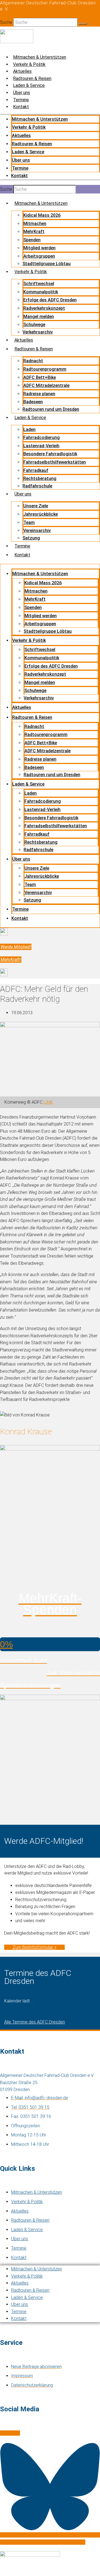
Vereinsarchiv (37, 531)
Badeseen (33, 402)
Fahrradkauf (36, 470)
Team (29, 522)
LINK (48, 1102)
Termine (21, 100)
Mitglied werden (39, 248)
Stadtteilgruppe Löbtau (47, 264)
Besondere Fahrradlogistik (50, 454)
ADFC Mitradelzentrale (46, 385)
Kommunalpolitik (41, 292)
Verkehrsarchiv (38, 332)
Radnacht (33, 361)
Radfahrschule (37, 486)
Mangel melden (39, 317)
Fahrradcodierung (42, 437)
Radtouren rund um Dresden (51, 409)
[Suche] (83, 24)
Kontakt (21, 107)
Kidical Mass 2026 (42, 215)
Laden (29, 429)
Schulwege (34, 325)
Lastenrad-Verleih (41, 446)
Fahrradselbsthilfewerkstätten (55, 462)
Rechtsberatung (40, 478)
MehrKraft (34, 232)
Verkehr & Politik (29, 64)
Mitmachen (35, 224)
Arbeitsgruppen (39, 256)
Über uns (22, 93)
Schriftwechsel (39, 284)
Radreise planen (39, 394)
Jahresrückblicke (41, 514)
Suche (6, 22)
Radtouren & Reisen (32, 78)
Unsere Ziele (36, 506)
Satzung (31, 538)
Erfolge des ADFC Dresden (50, 300)
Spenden (32, 240)
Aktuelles (22, 71)
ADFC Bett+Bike (40, 377)
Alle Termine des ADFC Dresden (35, 2022)
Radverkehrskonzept (44, 308)
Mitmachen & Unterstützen (40, 57)
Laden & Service (29, 85)
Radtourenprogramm (45, 369)
